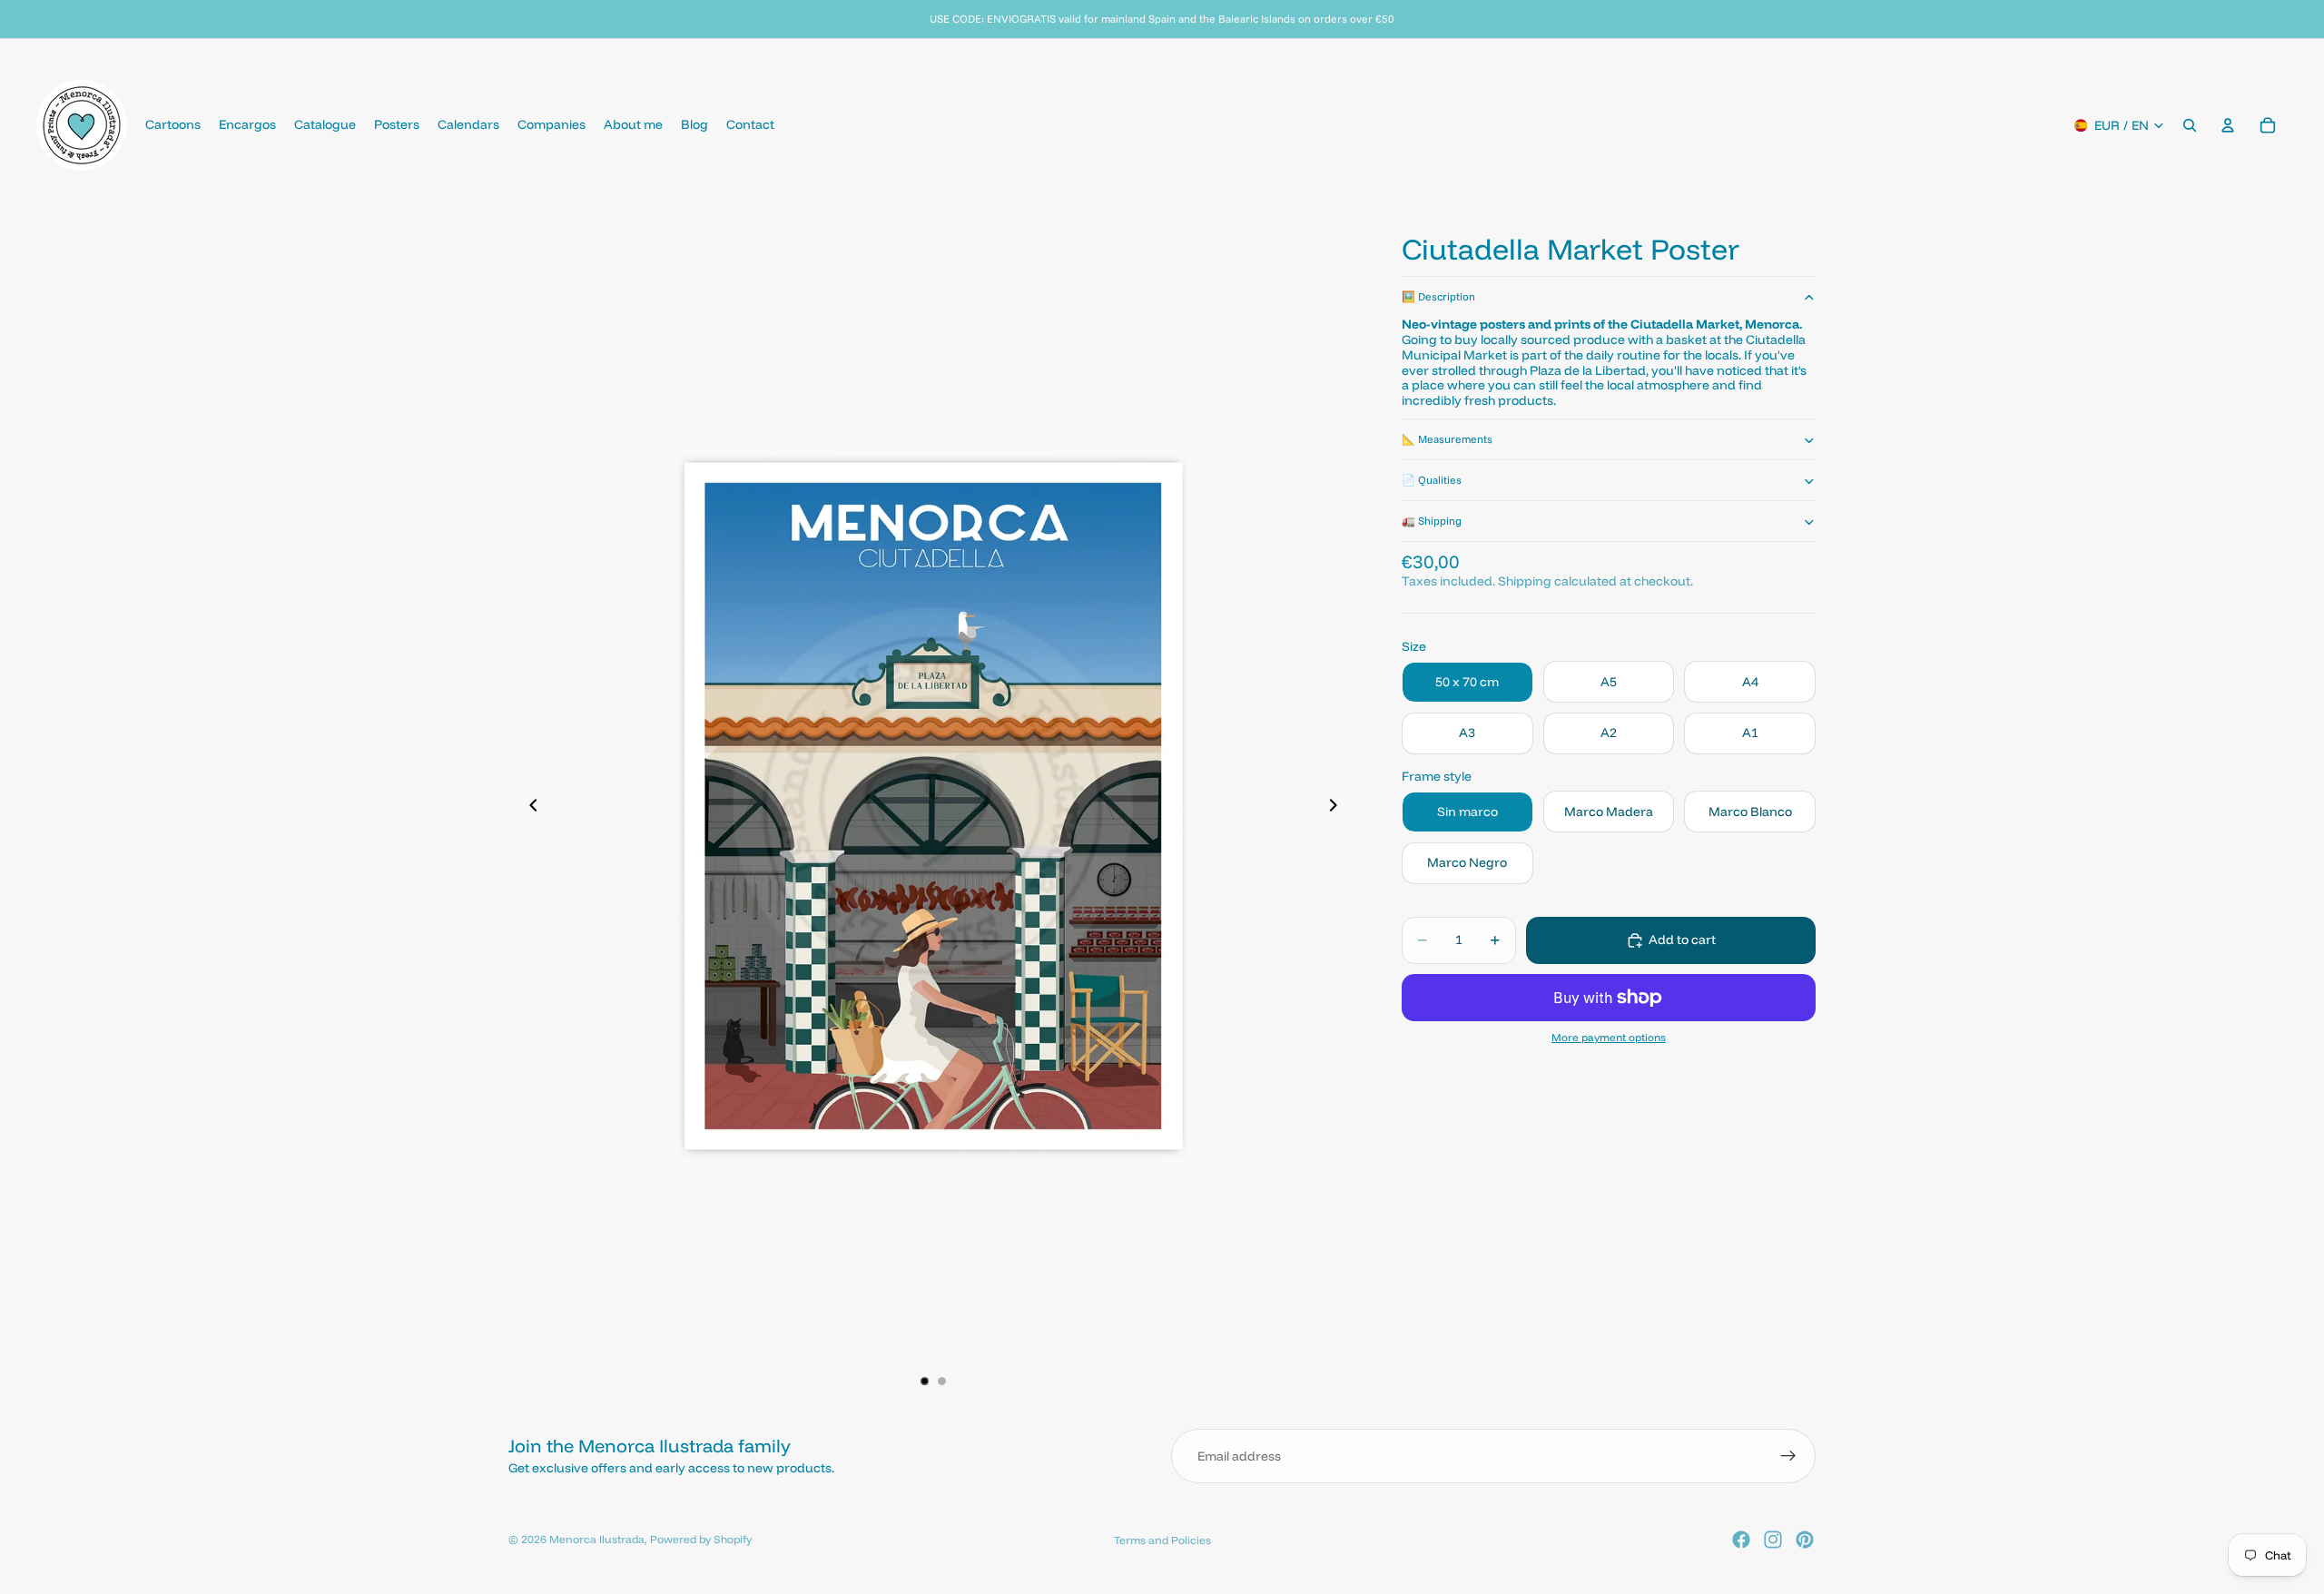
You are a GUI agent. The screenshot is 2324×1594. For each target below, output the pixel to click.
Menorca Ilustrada (597, 1539)
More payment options (1609, 1038)
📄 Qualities (1432, 480)
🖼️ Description (1438, 296)
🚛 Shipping (1432, 521)
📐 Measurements (1447, 439)
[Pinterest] (1805, 1540)
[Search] (2190, 125)
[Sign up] (1788, 1456)
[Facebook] (1741, 1540)
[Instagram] (1773, 1540)
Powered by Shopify (701, 1539)
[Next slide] (1338, 806)
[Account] (2228, 125)
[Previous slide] (528, 806)
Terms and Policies (1162, 1540)
